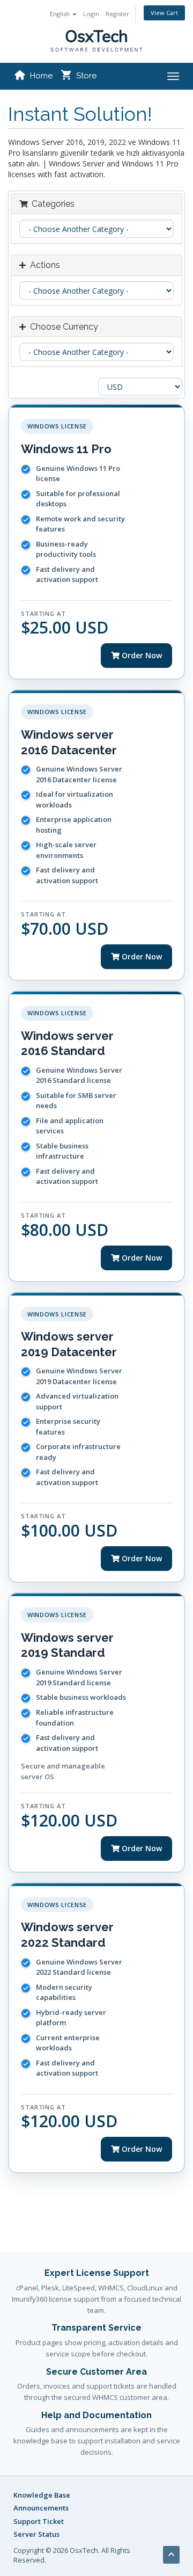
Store (86, 76)
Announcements (41, 2508)
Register (117, 14)
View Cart (164, 13)
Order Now (141, 655)
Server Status (36, 2534)
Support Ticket (39, 2521)
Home (41, 76)
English (61, 14)
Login (91, 14)
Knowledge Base (42, 2495)
